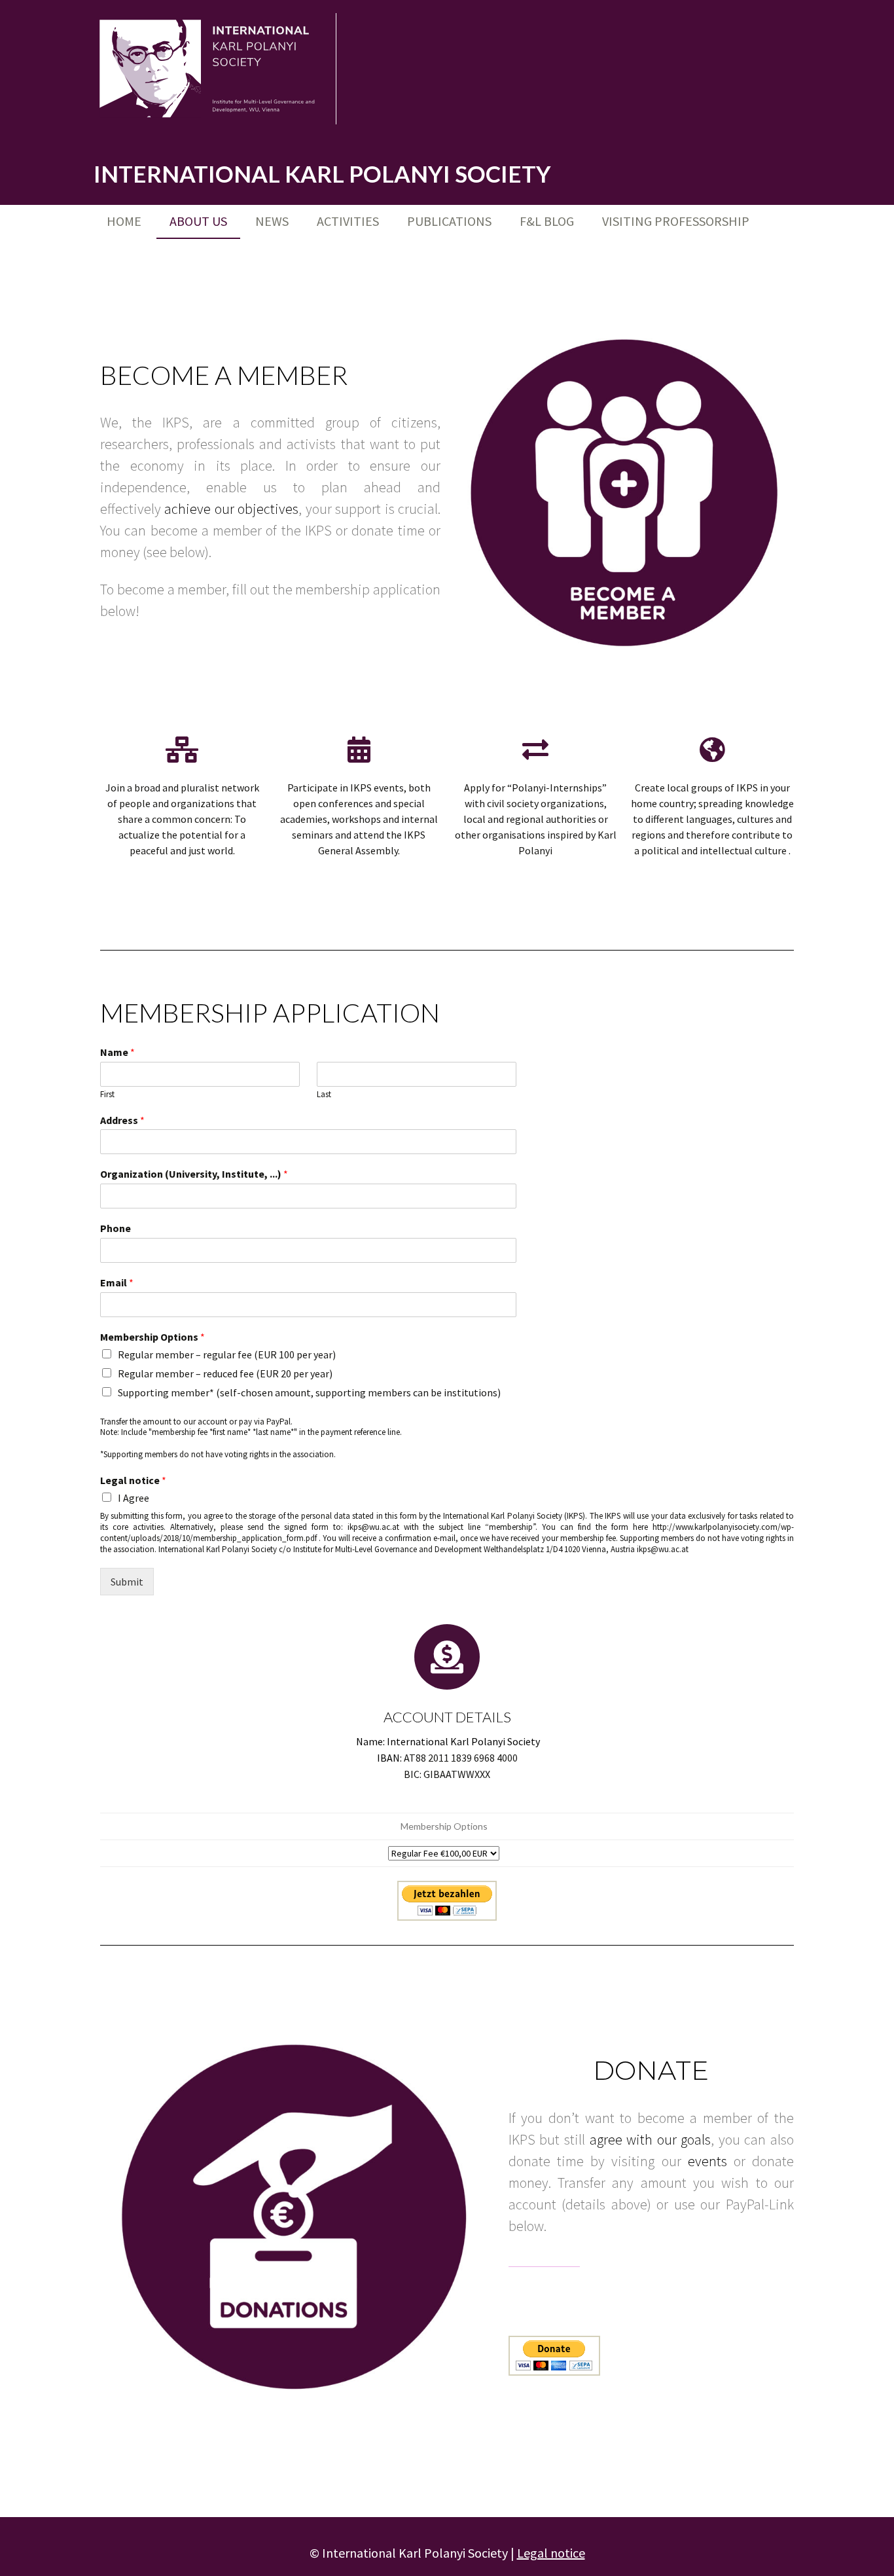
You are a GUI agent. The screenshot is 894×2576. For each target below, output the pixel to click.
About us (198, 221)
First (107, 1095)
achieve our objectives (231, 509)
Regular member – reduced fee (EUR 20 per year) (225, 1373)
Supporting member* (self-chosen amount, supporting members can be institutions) (309, 1392)
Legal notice (133, 1480)
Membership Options (152, 1337)
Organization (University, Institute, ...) (194, 1174)
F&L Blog (547, 221)
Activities (348, 221)
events (707, 2161)
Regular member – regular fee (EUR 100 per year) (227, 1354)
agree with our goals (651, 2139)
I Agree (134, 1498)
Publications (449, 221)
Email (117, 1282)
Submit (127, 1582)
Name (117, 1052)
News (272, 221)
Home (124, 221)
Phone (116, 1228)
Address (122, 1120)
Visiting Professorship (676, 221)
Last (324, 1095)
